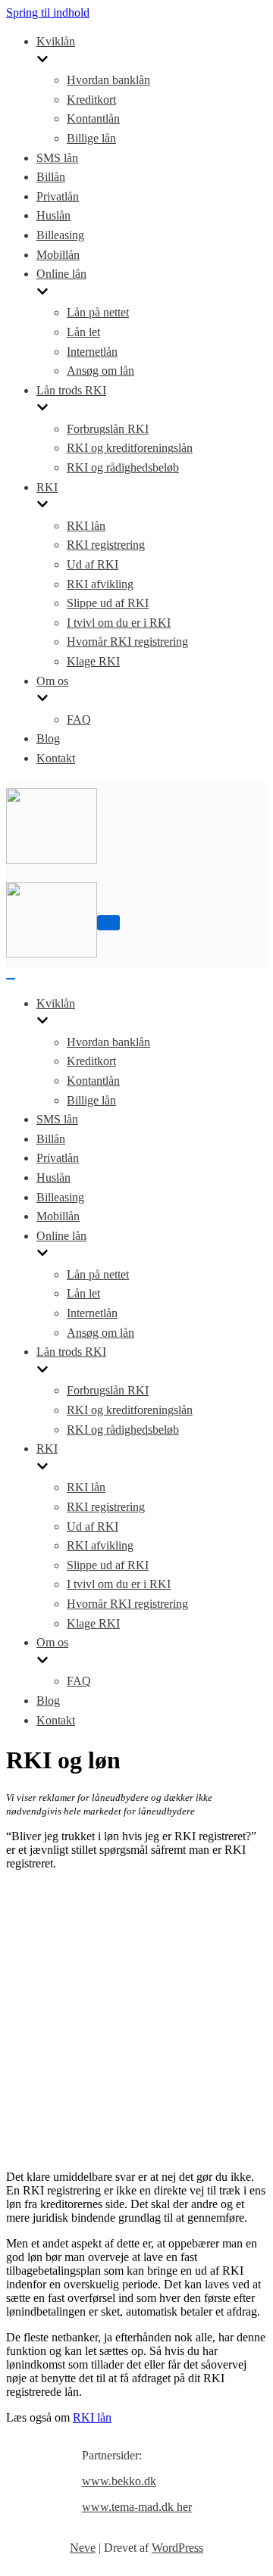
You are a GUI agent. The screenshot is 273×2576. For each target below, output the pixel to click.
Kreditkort (91, 100)
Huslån (53, 215)
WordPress (177, 2548)
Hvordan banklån (108, 80)
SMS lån (57, 158)
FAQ (79, 720)
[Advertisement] (136, 2019)
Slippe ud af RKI (108, 603)
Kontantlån (93, 118)
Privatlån (58, 196)
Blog (48, 738)
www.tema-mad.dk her (137, 2507)
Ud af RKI (93, 564)
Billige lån (91, 138)
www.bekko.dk (119, 2481)
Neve (83, 2548)
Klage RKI (93, 661)
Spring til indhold (48, 12)
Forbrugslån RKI (108, 429)
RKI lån (86, 526)
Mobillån (58, 255)
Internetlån (92, 352)
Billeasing (60, 235)
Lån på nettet (98, 312)
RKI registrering (106, 545)
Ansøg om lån (100, 371)
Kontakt (56, 758)
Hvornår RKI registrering (127, 642)
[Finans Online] (52, 860)
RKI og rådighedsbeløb (123, 467)
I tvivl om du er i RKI (119, 623)
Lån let (83, 332)
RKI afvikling (100, 584)
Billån (51, 177)
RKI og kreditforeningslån (130, 448)
